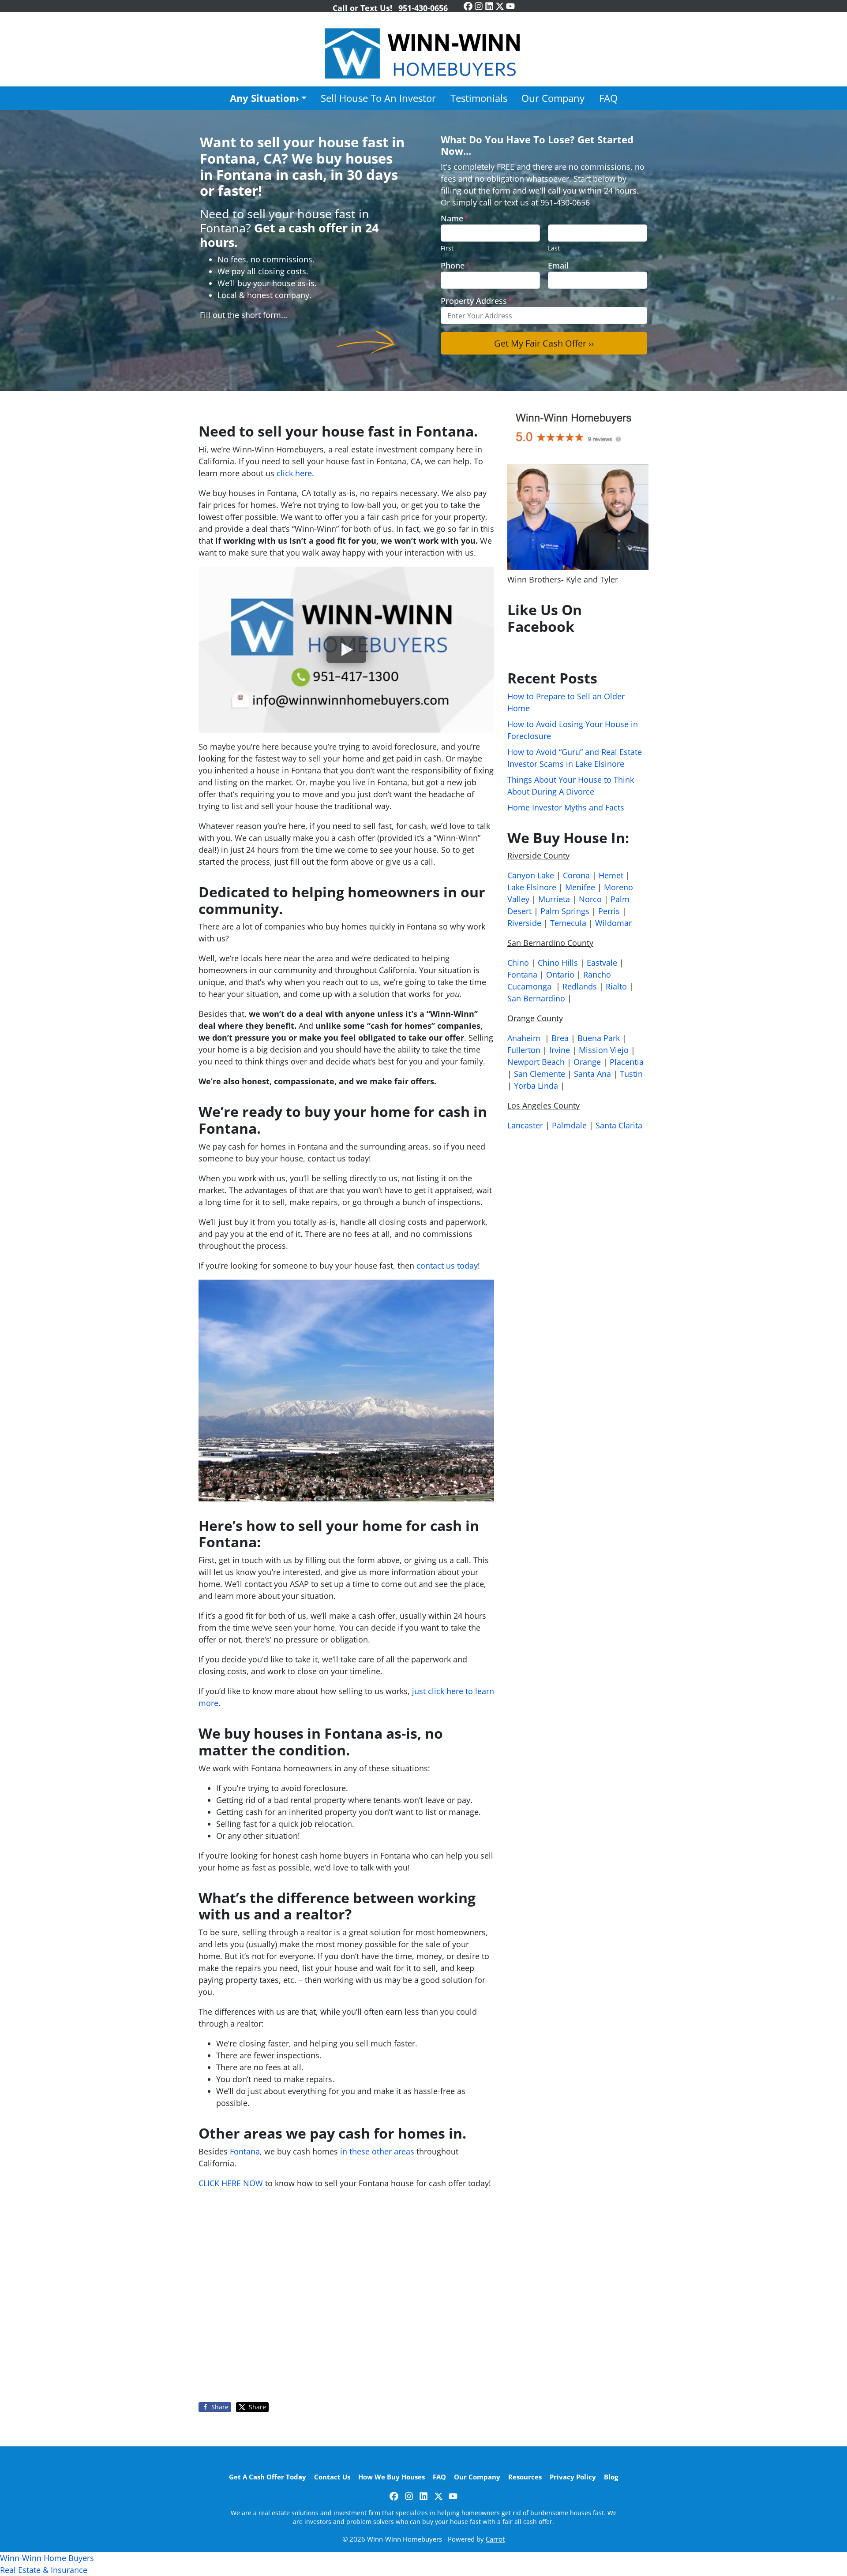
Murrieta (554, 899)
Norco (590, 899)
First (447, 248)
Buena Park (599, 1038)
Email (558, 265)
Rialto (616, 986)
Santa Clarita (619, 1125)
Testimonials (479, 98)
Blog (611, 2477)
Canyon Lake (531, 875)
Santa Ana (592, 1074)
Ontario (560, 974)
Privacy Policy (573, 2477)
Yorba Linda (536, 1086)
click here (294, 473)
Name (455, 218)
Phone (455, 265)
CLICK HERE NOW (231, 2183)
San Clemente (540, 1074)
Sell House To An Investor (378, 98)
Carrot (495, 2539)
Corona (576, 875)
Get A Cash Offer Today (268, 2477)
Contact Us (332, 2477)
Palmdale (569, 1125)
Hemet (611, 875)
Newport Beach (536, 1062)
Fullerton (524, 1050)
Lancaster (525, 1125)
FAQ (608, 98)
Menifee (580, 887)
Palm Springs (565, 911)
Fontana (245, 2151)
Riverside (524, 923)
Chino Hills (558, 963)
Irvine (560, 1050)
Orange (587, 1062)
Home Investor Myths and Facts (566, 807)
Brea (560, 1038)
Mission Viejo (604, 1050)
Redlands (580, 986)
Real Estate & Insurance (44, 2570)
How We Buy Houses (392, 2477)
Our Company (553, 98)
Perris (609, 911)
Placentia (627, 1062)
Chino (518, 963)
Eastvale (602, 963)
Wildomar (613, 923)
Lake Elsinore (532, 887)
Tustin (631, 1074)
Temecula (568, 923)
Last (554, 248)
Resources (525, 2477)
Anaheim (524, 1038)
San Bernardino (536, 998)
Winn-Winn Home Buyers (47, 2558)
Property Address (476, 301)
